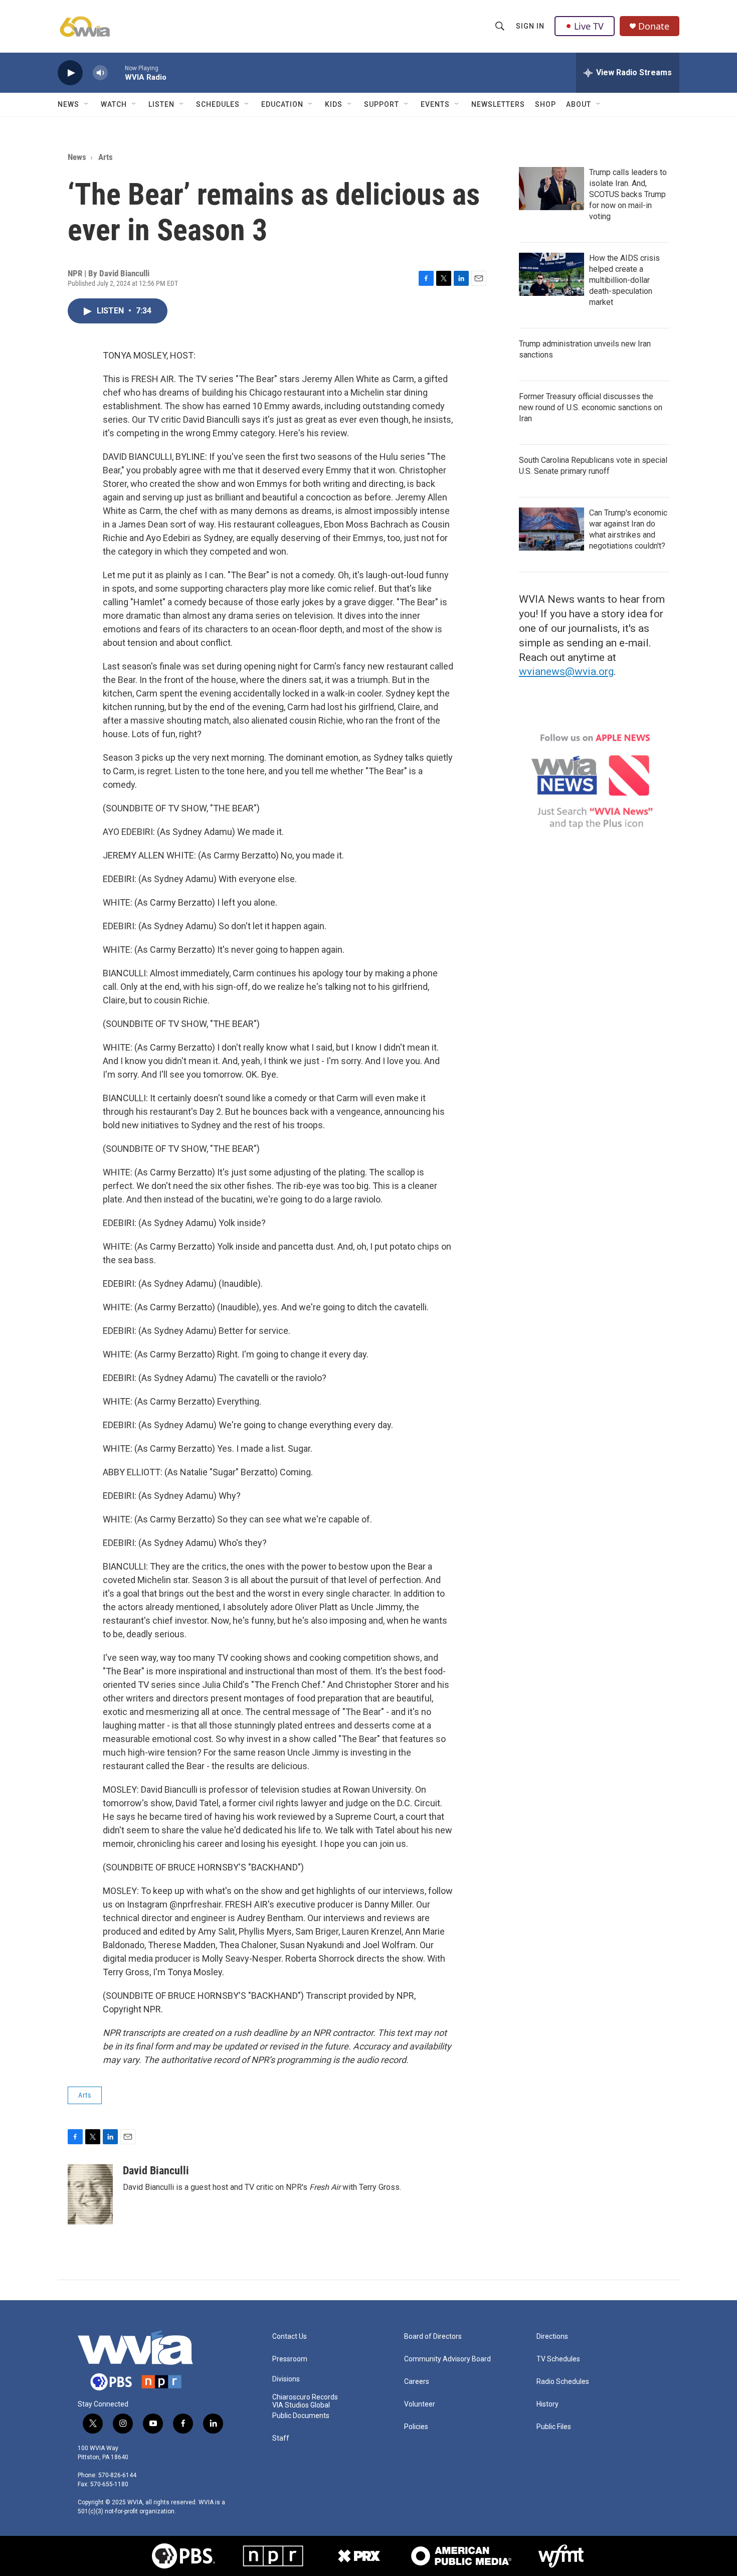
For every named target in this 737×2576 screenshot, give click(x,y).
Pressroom (290, 2359)
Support (382, 104)
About (579, 104)
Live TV (589, 26)
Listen (161, 104)
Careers (417, 2382)
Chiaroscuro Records (305, 2397)
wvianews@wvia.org (566, 671)
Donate (654, 26)
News (68, 104)
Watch (114, 104)
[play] (70, 73)
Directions (552, 2337)
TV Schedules (558, 2359)
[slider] (116, 72)
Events (435, 104)
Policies (416, 2427)
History (547, 2404)
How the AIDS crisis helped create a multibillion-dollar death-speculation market (624, 280)
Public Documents (301, 2416)
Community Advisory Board (447, 2359)
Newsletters (498, 104)
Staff (281, 2438)
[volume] (100, 73)
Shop (545, 104)
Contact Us (290, 2337)
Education (282, 104)
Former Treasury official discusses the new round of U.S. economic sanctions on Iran (591, 407)
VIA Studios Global (301, 2405)
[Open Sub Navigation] (87, 104)
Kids (334, 104)
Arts (106, 157)
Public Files (554, 2427)
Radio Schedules (563, 2382)
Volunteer (420, 2404)
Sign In (530, 26)
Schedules (218, 104)
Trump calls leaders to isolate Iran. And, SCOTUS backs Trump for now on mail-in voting (628, 194)
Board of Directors (433, 2337)
